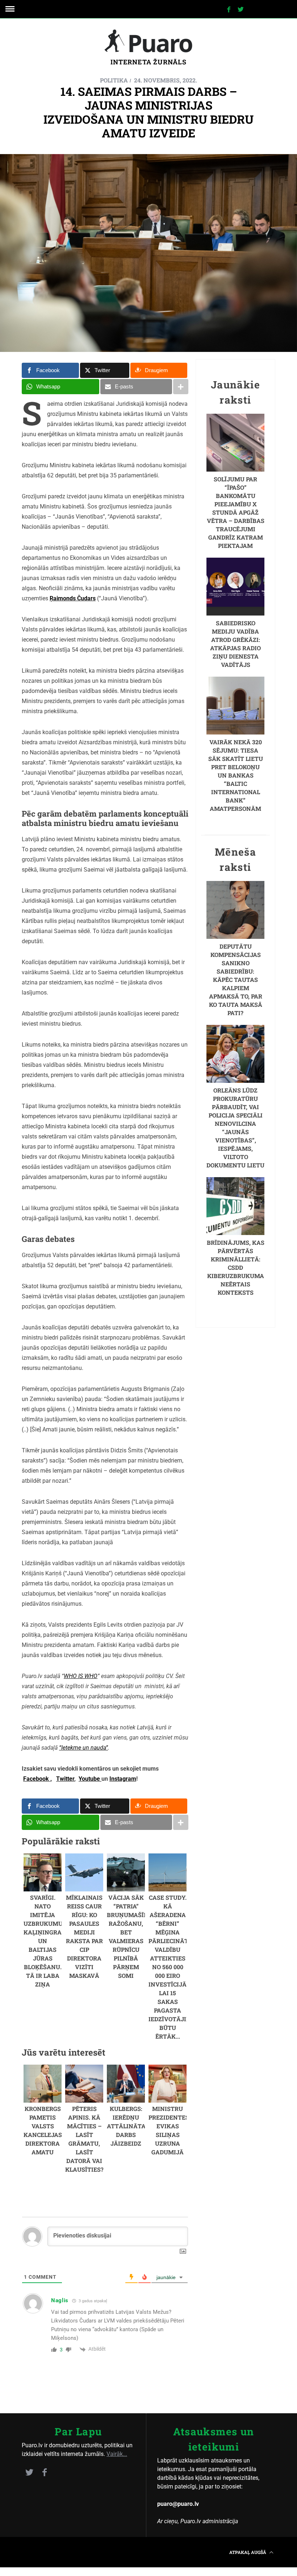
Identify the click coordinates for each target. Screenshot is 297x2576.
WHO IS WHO (81, 1676)
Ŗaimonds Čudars (73, 598)
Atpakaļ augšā (248, 2552)
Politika (114, 80)
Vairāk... (117, 2454)
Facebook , (37, 1779)
